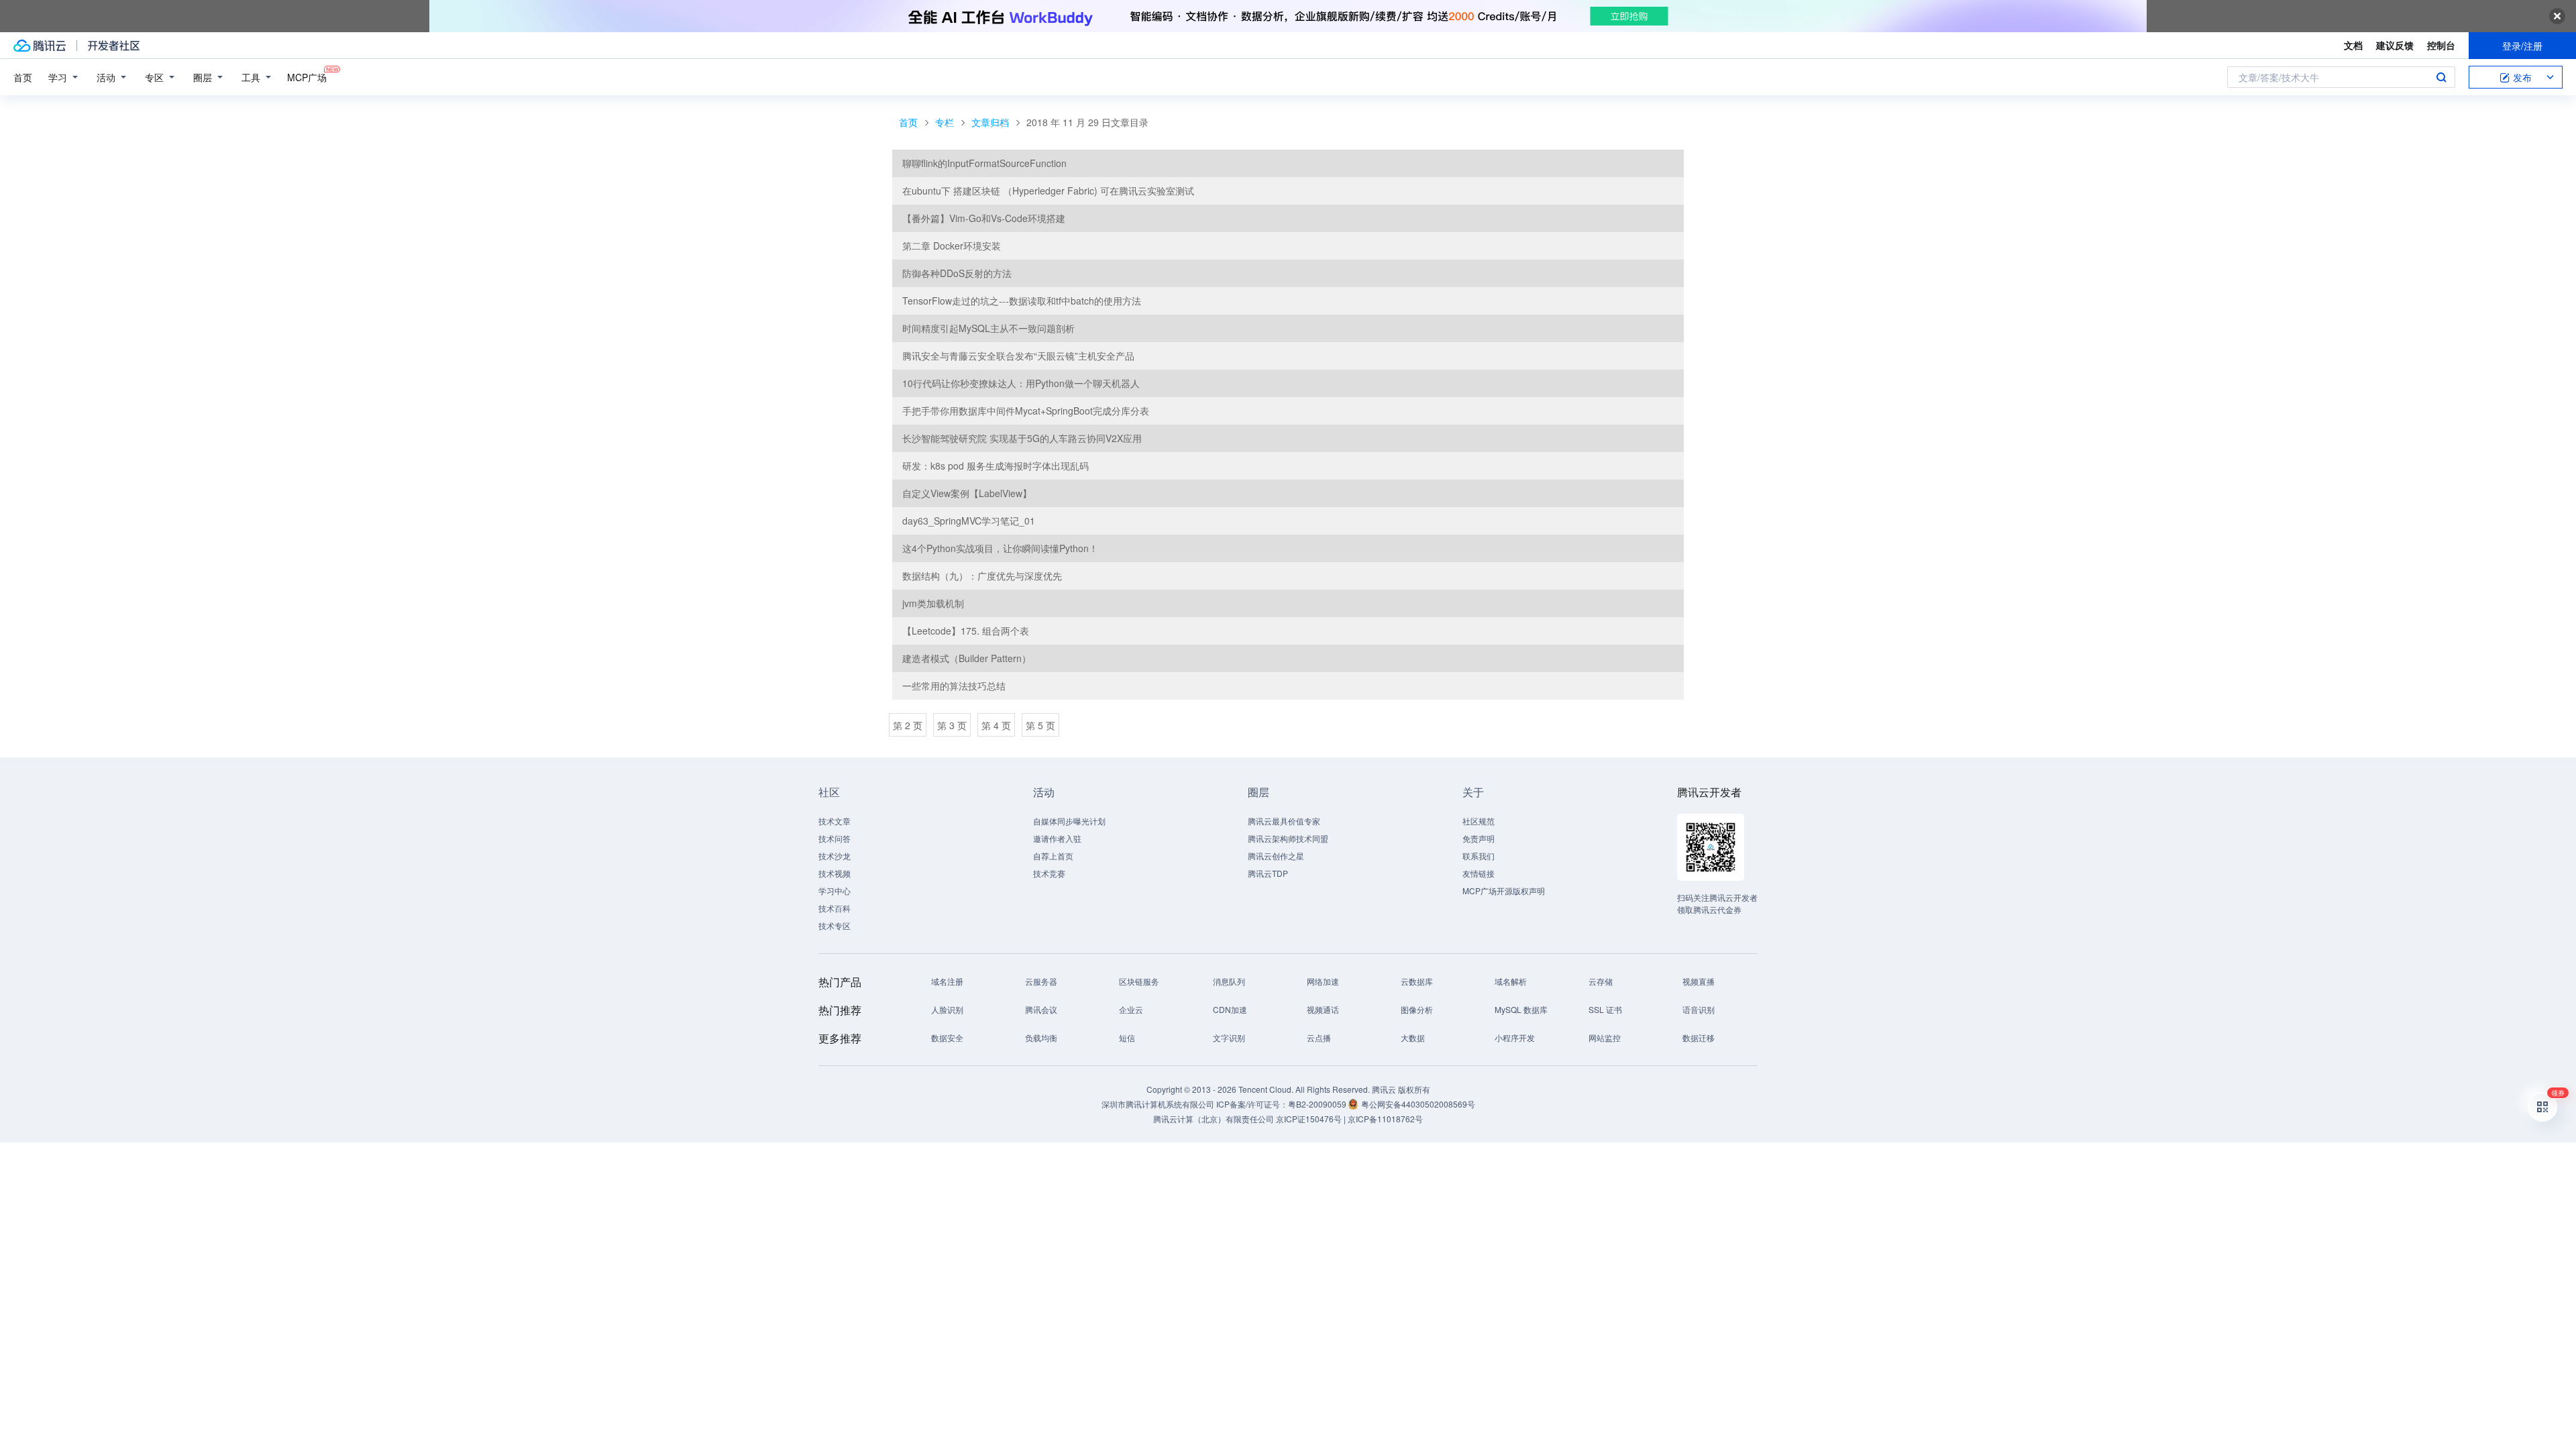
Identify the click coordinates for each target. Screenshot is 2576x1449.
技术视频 (835, 873)
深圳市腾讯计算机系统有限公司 (1158, 1104)
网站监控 (1605, 1037)
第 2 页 (908, 725)
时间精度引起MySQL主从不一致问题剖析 (988, 328)
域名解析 (1511, 981)
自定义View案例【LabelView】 (967, 493)
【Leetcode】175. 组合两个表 (966, 631)
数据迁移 (1699, 1037)
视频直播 (1699, 981)
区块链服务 (1139, 981)
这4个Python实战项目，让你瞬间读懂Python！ (1000, 548)
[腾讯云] (40, 46)
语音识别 (1699, 1009)
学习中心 (835, 891)
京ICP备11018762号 (1385, 1119)
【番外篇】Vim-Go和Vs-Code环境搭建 (984, 218)
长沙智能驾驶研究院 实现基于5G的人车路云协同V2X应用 (1022, 438)
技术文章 (835, 821)
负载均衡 (1041, 1037)
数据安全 (947, 1037)
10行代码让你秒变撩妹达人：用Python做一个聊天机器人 (1021, 383)
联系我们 (1479, 856)
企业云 (1131, 1009)
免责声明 (1479, 838)
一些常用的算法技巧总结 (954, 686)
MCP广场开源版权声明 (1504, 891)
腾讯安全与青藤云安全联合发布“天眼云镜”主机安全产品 (1018, 356)
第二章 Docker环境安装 (952, 246)
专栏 (945, 122)
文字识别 (1229, 1037)
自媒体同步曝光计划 (1069, 821)
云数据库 (1417, 981)
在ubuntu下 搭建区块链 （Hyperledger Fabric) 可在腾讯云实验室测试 (1048, 191)
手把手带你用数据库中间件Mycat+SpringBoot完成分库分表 (1026, 411)
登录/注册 (2522, 46)
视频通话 (1323, 1009)
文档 (2353, 45)
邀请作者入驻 (1057, 838)
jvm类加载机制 (933, 603)
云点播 (1319, 1037)
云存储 (1601, 981)
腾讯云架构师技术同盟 (1288, 838)
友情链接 (1479, 873)
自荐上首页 (1053, 856)
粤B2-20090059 (1318, 1104)
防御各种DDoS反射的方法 (957, 273)
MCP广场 (307, 77)
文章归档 (990, 122)
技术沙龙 (835, 856)
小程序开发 (1515, 1037)
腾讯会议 (1041, 1009)
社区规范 (1479, 821)
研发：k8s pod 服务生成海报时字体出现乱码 (996, 466)
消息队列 (1229, 981)
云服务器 (1041, 981)
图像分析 (1417, 1009)
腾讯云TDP (1268, 873)
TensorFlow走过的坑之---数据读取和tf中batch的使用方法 (1022, 301)
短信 (1127, 1037)
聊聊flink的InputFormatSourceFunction (984, 163)
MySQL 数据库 (1521, 1009)
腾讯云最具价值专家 (1284, 821)
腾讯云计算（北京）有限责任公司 (1214, 1119)
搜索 (2441, 77)
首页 (23, 77)
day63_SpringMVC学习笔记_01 (969, 521)
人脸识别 (947, 1009)
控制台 (2441, 45)
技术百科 (835, 908)
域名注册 (947, 981)
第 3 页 (952, 725)
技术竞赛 (1049, 873)
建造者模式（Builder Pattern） (967, 658)
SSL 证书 (1605, 1009)
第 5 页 (1040, 725)
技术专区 (835, 925)
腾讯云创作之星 (1276, 856)
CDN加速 (1230, 1009)
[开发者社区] (114, 46)
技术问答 (835, 838)
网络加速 (1323, 981)
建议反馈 (2395, 45)
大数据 (1413, 1037)
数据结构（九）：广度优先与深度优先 (982, 576)
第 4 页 (996, 725)
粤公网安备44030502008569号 (1418, 1104)
